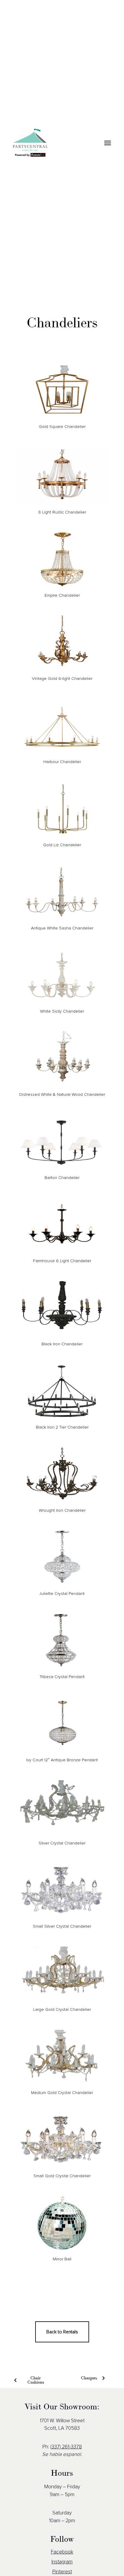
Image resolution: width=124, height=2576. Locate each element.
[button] (107, 143)
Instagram (62, 2562)
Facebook (62, 2552)
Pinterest (62, 2572)
